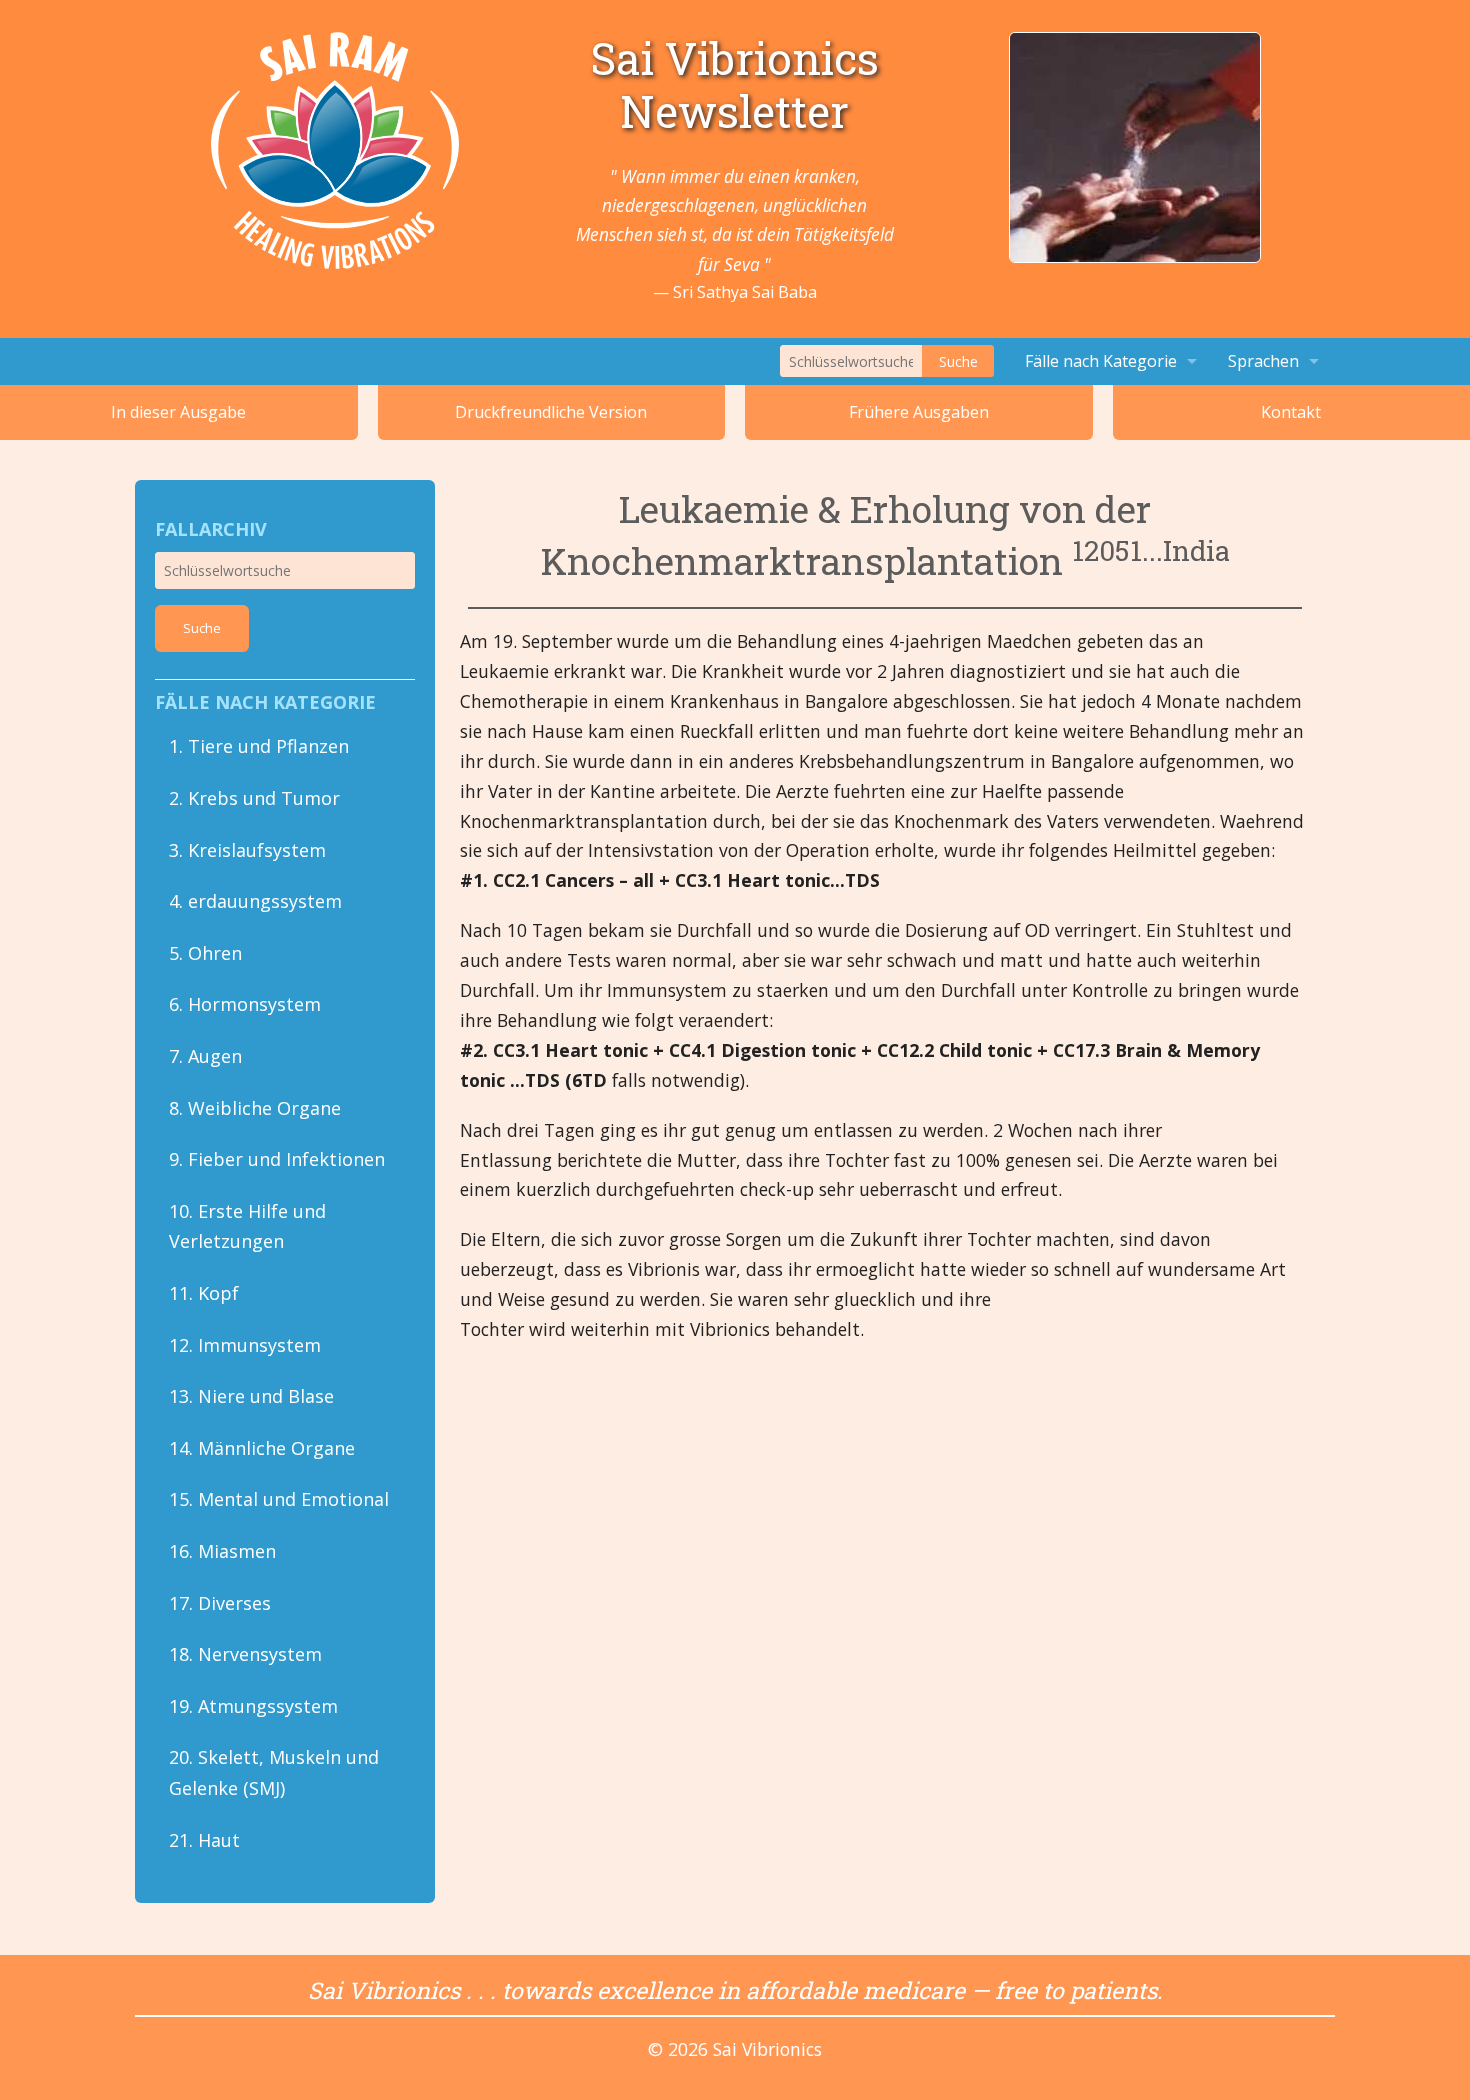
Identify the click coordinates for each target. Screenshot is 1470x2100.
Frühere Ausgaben (919, 412)
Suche (958, 361)
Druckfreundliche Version (551, 412)
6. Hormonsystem (245, 1004)
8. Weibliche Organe (255, 1108)
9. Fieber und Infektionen (277, 1159)
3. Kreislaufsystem (247, 850)
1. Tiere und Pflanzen (259, 746)
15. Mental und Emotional (279, 1499)
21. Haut (204, 1840)
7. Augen (205, 1056)
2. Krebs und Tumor (254, 798)
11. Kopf (204, 1293)
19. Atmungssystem (253, 1706)
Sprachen (1263, 361)
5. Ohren (205, 953)
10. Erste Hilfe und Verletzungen (247, 1226)
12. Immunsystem (245, 1345)
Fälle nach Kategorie (1101, 361)
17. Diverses (220, 1603)
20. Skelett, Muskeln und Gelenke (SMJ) (274, 1772)
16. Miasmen (222, 1551)
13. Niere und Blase (251, 1396)
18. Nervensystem (245, 1654)
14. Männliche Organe (262, 1448)
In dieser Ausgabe (178, 412)
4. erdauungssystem (255, 901)
